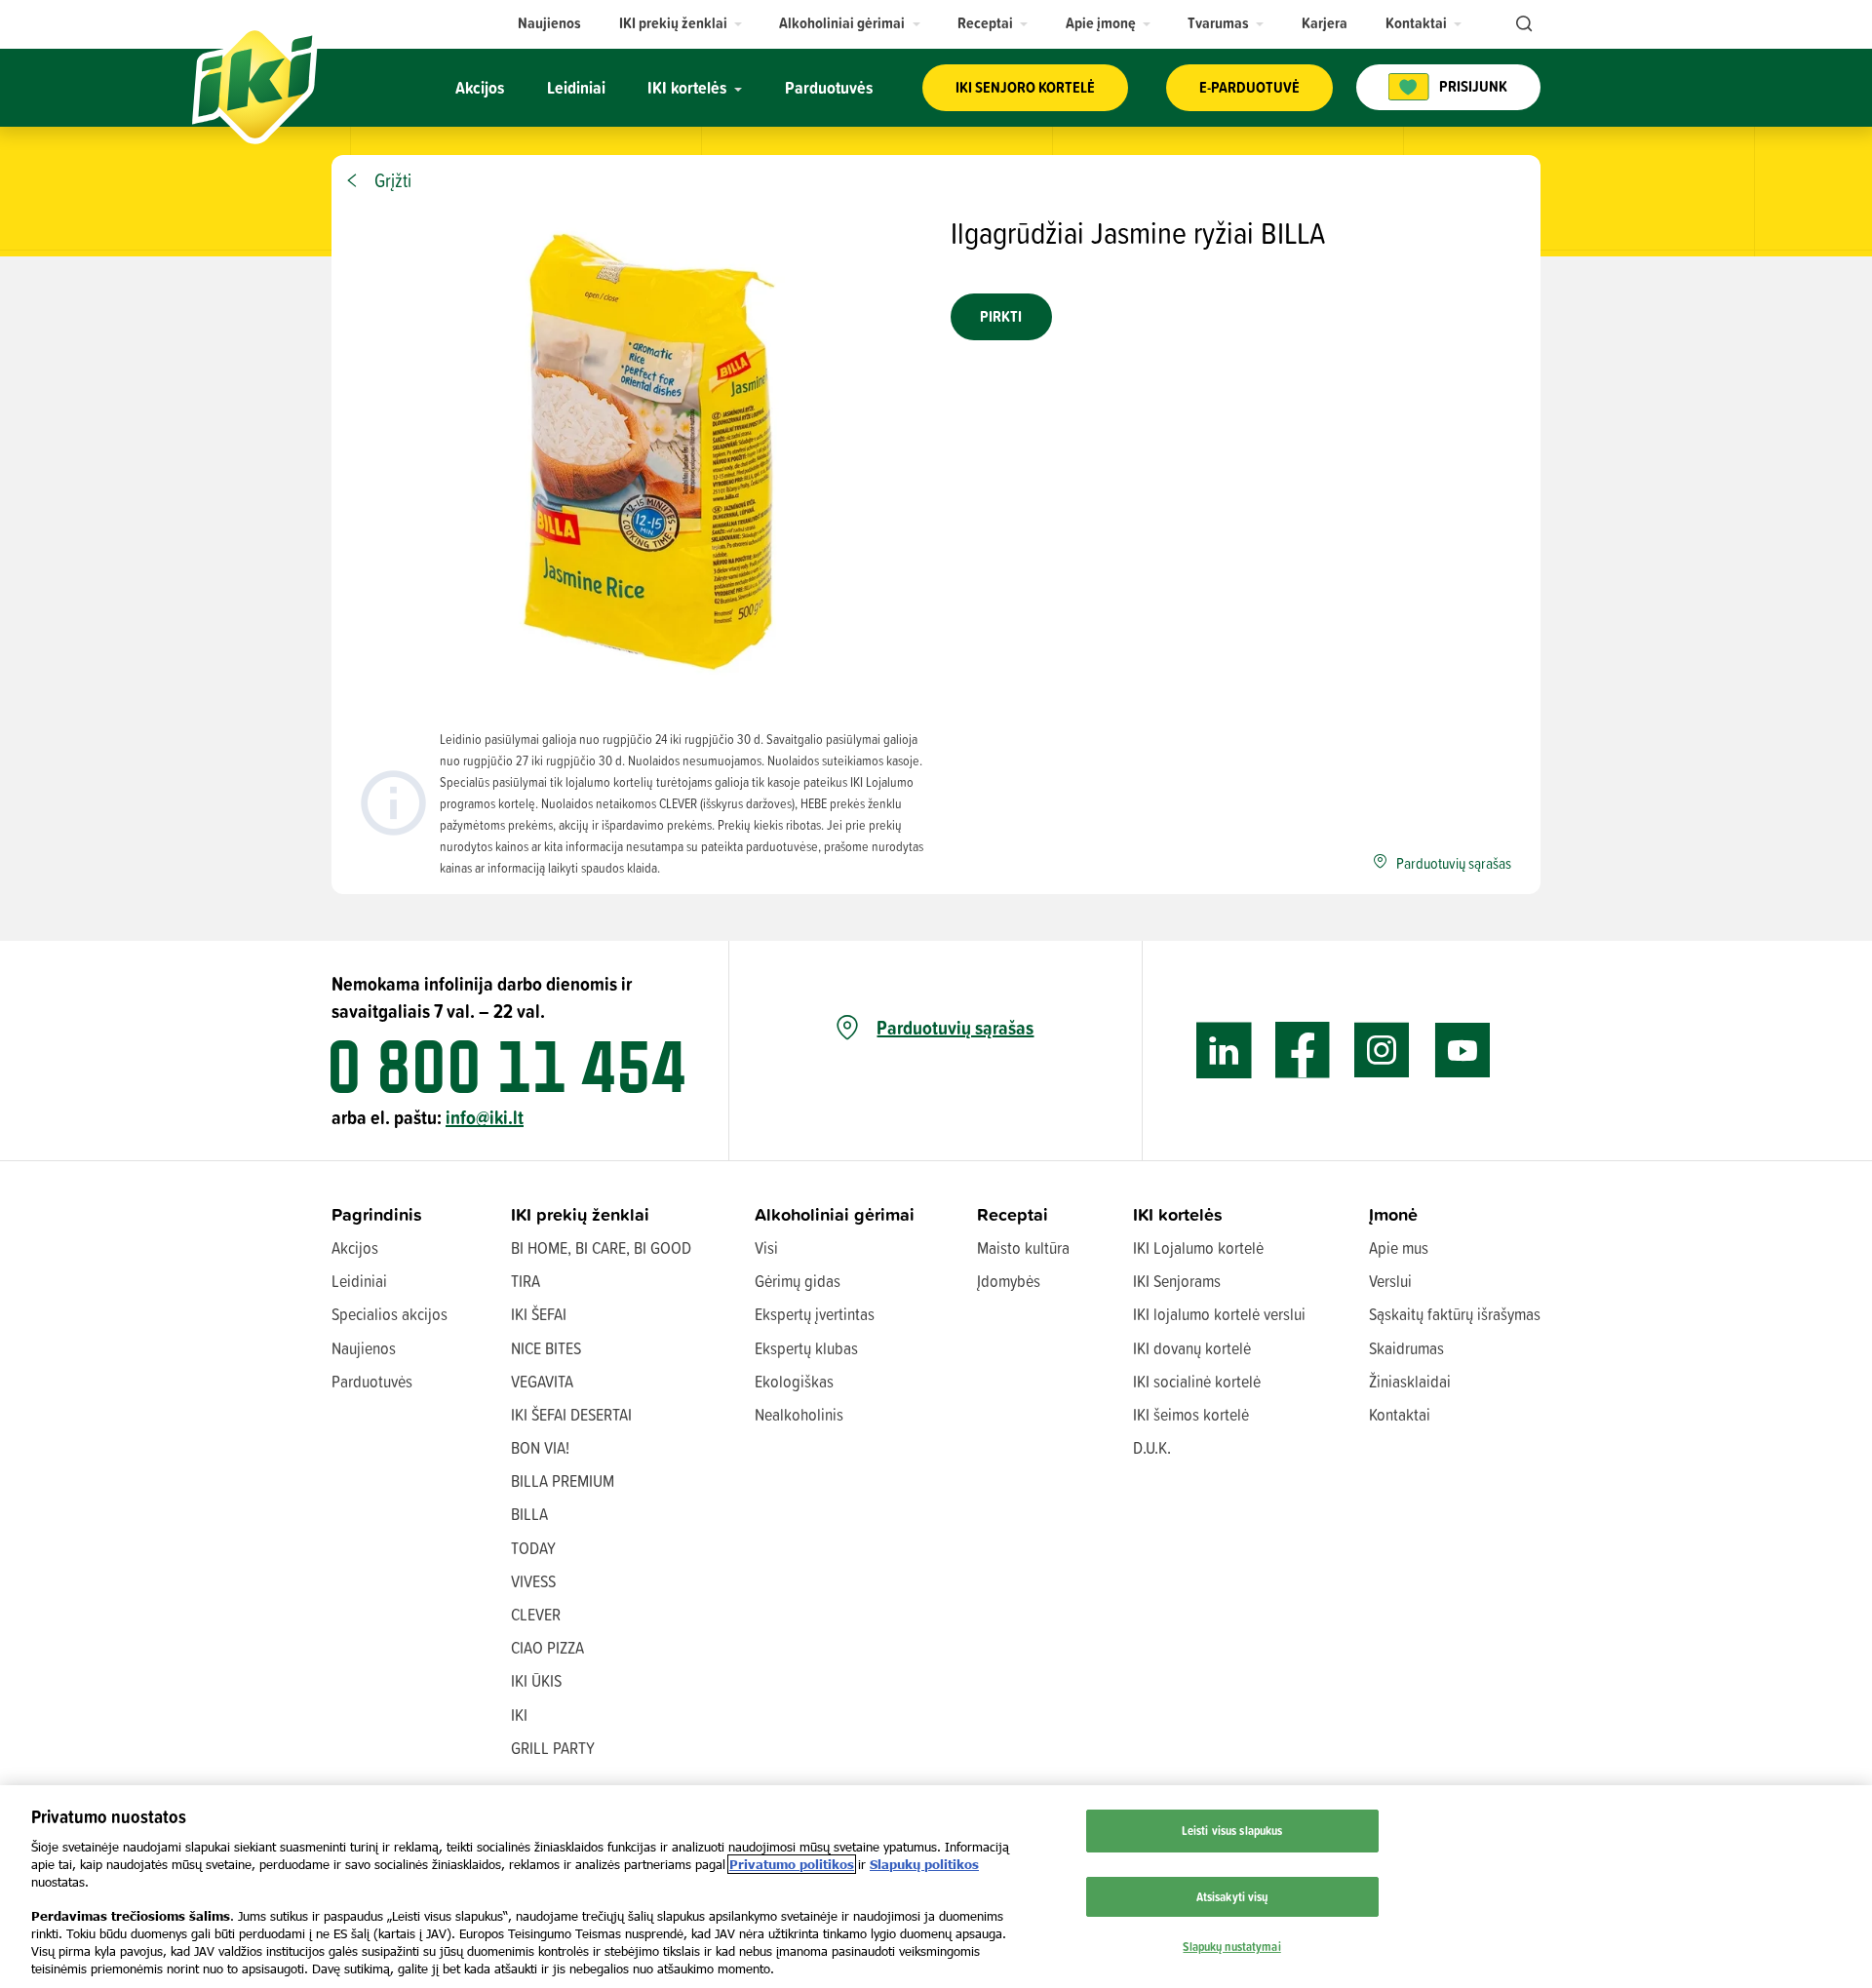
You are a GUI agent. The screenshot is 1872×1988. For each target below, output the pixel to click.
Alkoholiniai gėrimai (835, 1214)
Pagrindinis (377, 1214)
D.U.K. (1152, 1447)
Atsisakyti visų (1232, 1896)
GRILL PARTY (553, 1748)
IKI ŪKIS (536, 1680)
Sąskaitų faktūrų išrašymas (1455, 1314)
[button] (681, 23)
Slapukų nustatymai (1231, 1946)
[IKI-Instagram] (1382, 1051)
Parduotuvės (372, 1381)
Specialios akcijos (390, 1314)
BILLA (529, 1514)
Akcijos (355, 1247)
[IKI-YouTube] (1462, 1051)
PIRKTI (1001, 316)
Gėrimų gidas (798, 1281)
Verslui (1390, 1281)
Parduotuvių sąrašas (955, 1028)
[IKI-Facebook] (1303, 1051)
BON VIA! (540, 1447)
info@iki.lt (485, 1117)
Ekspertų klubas (806, 1348)
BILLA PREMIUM (563, 1481)
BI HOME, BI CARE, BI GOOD (601, 1247)
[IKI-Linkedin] (1224, 1051)
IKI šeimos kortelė (1191, 1414)
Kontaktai (1400, 1414)
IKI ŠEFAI (539, 1314)
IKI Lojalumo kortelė (1198, 1247)
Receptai (1013, 1214)
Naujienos (364, 1348)
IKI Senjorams (1177, 1281)
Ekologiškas (794, 1381)
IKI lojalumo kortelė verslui (1219, 1314)
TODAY (533, 1548)
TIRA (526, 1281)
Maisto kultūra (1023, 1247)
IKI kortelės (1178, 1214)
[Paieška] (1522, 24)
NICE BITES (546, 1348)
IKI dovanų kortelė (1192, 1348)
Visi (766, 1247)
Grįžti (393, 180)
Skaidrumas (1406, 1348)
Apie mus (1399, 1247)
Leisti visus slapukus (1232, 1830)
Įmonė (1393, 1214)
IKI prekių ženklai (580, 1214)
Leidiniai (359, 1281)
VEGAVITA (542, 1381)
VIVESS (533, 1581)
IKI (519, 1715)
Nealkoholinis (799, 1414)
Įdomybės (1009, 1281)
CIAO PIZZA (547, 1647)
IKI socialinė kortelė (1197, 1381)
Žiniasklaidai (1410, 1381)
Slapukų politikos (924, 1864)
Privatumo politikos (792, 1864)
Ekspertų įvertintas (815, 1314)
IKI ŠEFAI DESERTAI (571, 1414)
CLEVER (536, 1614)
